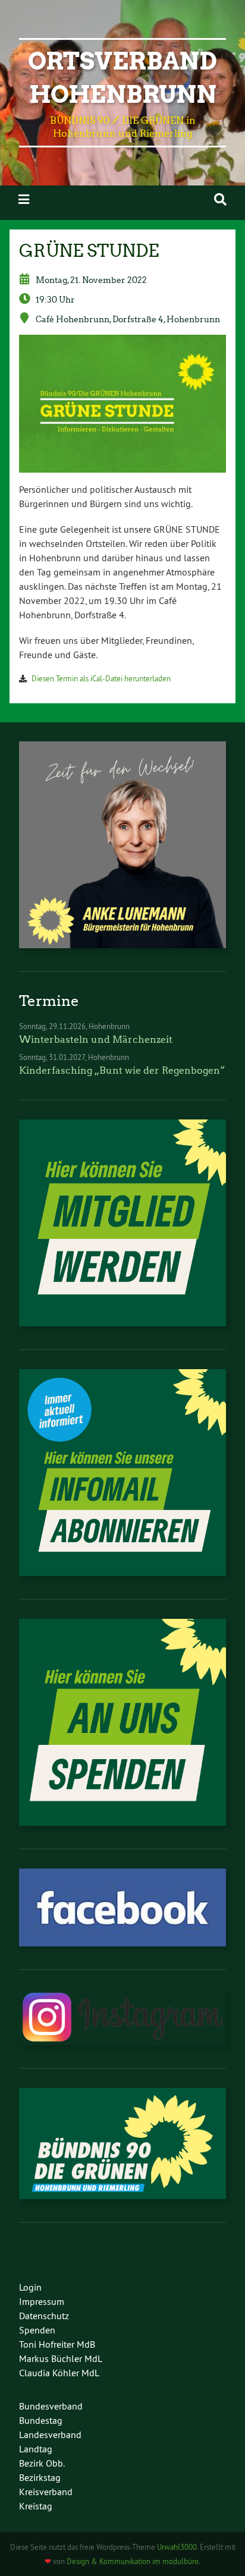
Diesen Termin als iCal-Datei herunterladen (101, 678)
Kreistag (36, 2506)
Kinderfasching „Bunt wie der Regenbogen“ (122, 1070)
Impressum (42, 2301)
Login (30, 2287)
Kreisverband (46, 2492)
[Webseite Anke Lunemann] (122, 945)
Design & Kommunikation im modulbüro (133, 2561)
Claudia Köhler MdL (59, 2373)
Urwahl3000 (177, 2547)
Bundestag (41, 2420)
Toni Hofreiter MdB (57, 2344)
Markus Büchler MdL (61, 2358)
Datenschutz (44, 2316)
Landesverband (50, 2435)
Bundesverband (51, 2406)
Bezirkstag (40, 2477)
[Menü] (24, 199)
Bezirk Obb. (42, 2463)
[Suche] (220, 199)
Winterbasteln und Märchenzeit (96, 1039)
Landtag (36, 2449)
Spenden (37, 2330)
